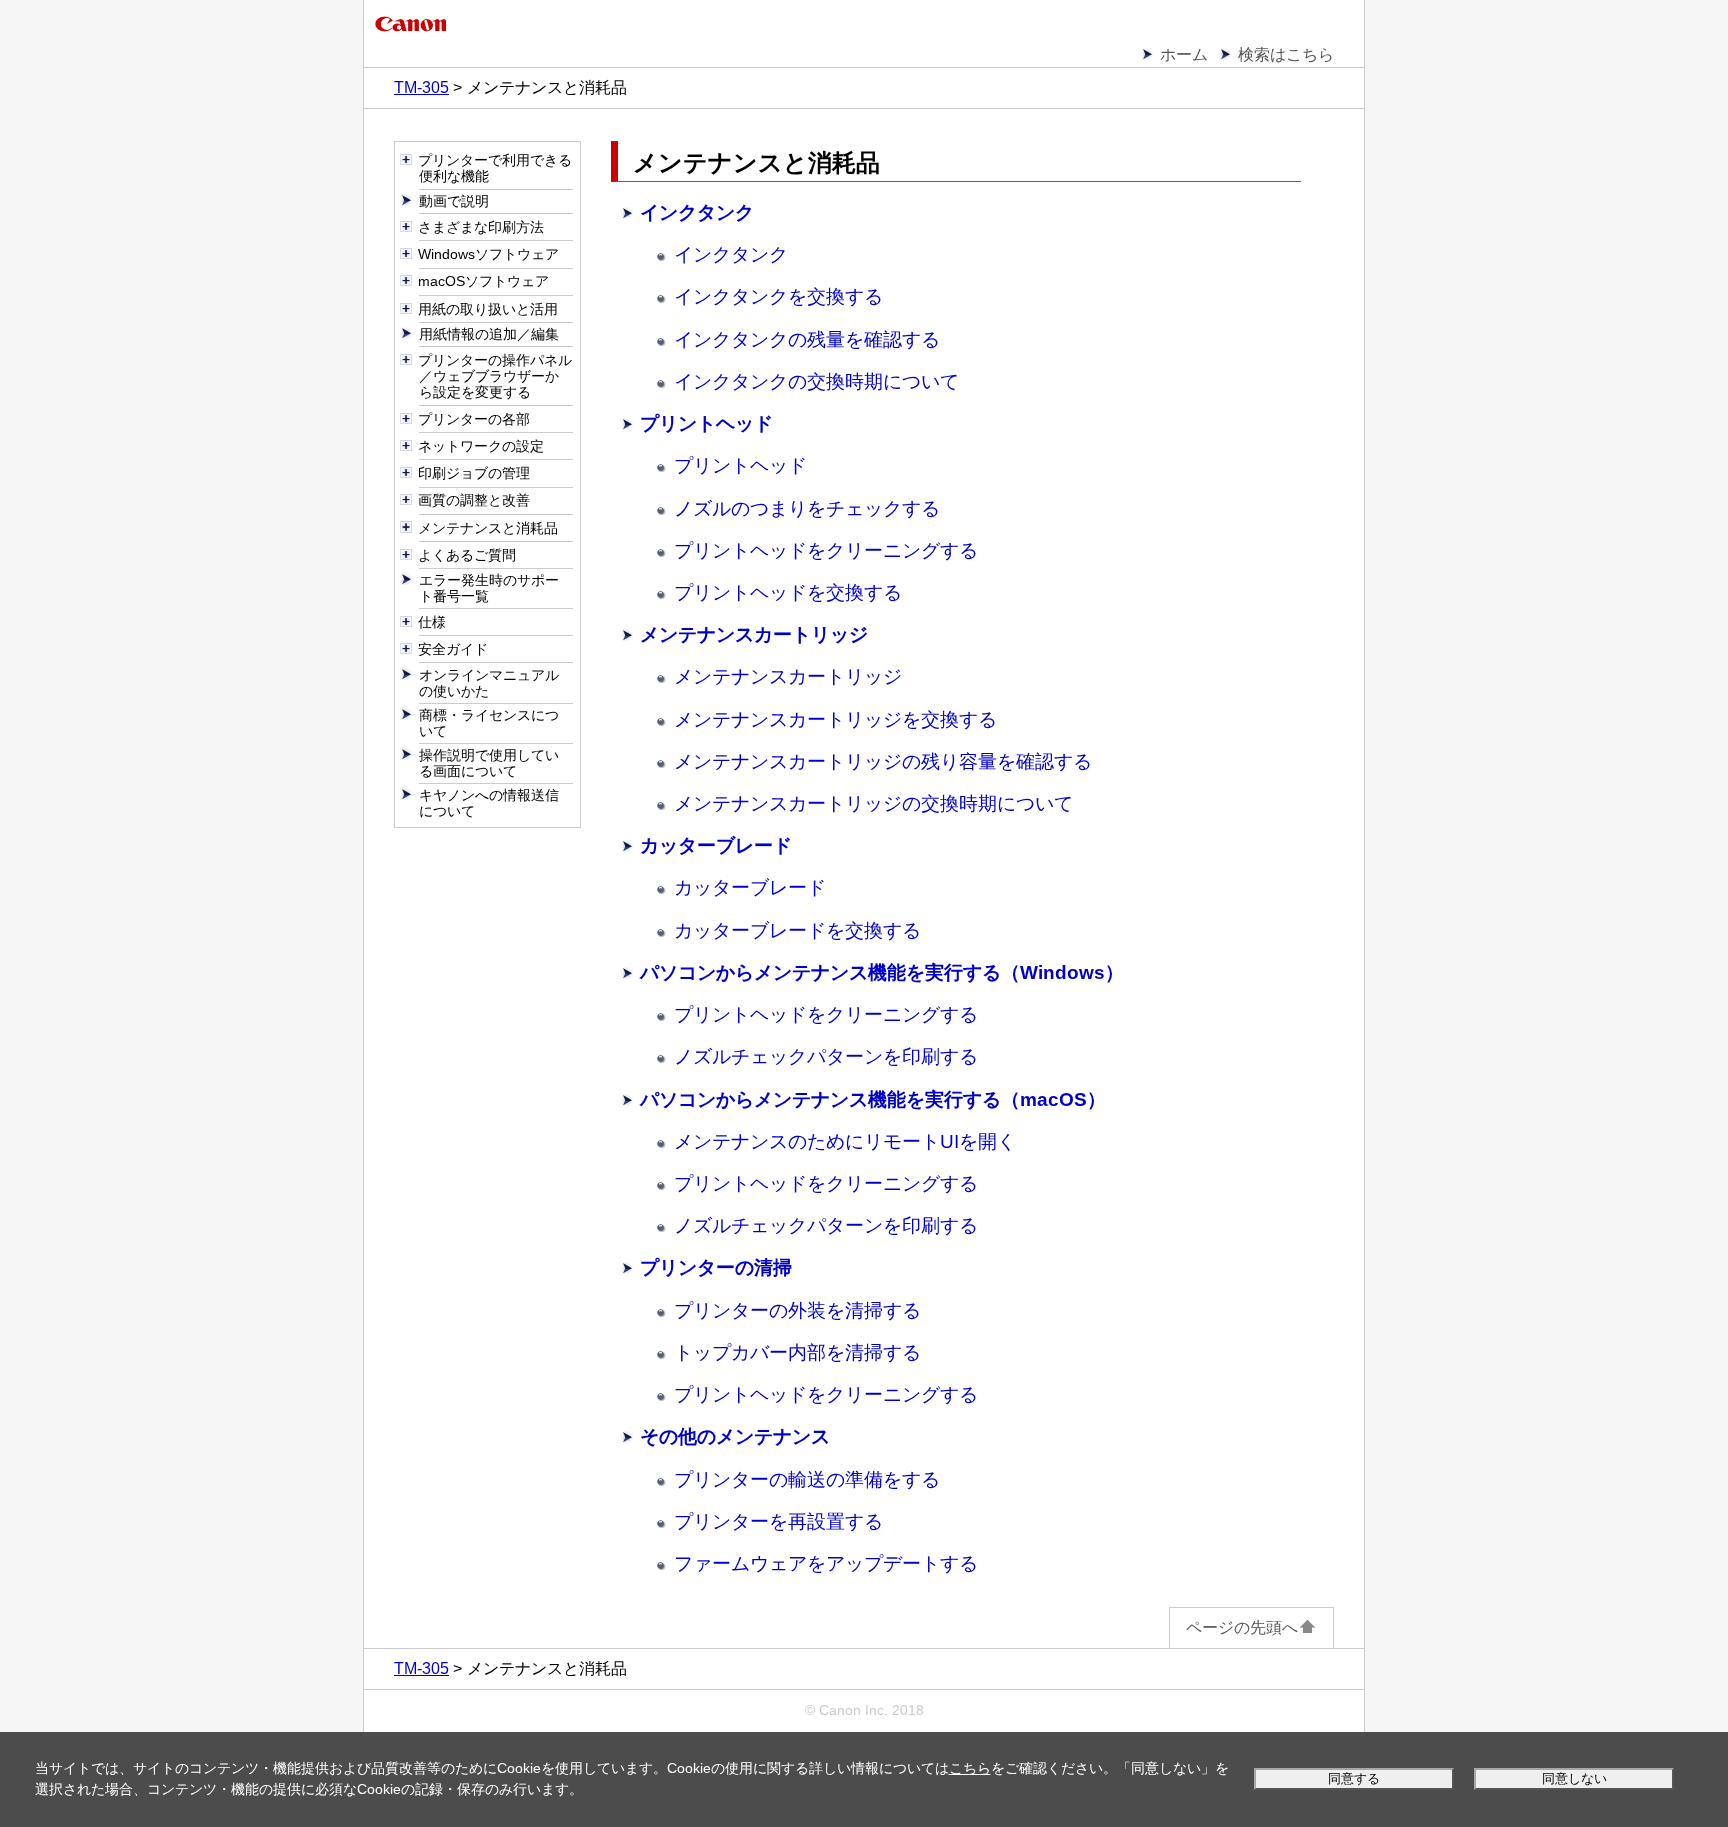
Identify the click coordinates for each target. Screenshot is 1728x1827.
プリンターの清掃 (716, 1267)
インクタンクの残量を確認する (807, 339)
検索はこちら (1286, 54)
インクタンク (697, 212)
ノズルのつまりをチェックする (807, 508)
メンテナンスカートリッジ (754, 634)
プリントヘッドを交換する (788, 592)
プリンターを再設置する (778, 1521)
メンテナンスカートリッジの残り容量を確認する (883, 761)
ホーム (1184, 54)
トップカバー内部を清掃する (797, 1352)
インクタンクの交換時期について (816, 381)
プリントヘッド (706, 423)
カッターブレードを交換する (797, 930)
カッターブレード (716, 845)
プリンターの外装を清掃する (797, 1310)
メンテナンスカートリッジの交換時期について (873, 803)
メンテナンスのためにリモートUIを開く (845, 1141)
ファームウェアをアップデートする (826, 1563)
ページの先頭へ (1242, 1627)
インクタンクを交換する (778, 296)
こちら (970, 1768)
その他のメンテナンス (735, 1436)
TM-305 (421, 87)
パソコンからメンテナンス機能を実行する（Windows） (882, 972)
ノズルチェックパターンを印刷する (826, 1056)
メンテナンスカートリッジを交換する (835, 719)
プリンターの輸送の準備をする (807, 1479)
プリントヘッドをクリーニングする (826, 550)
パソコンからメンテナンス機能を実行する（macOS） (873, 1099)
